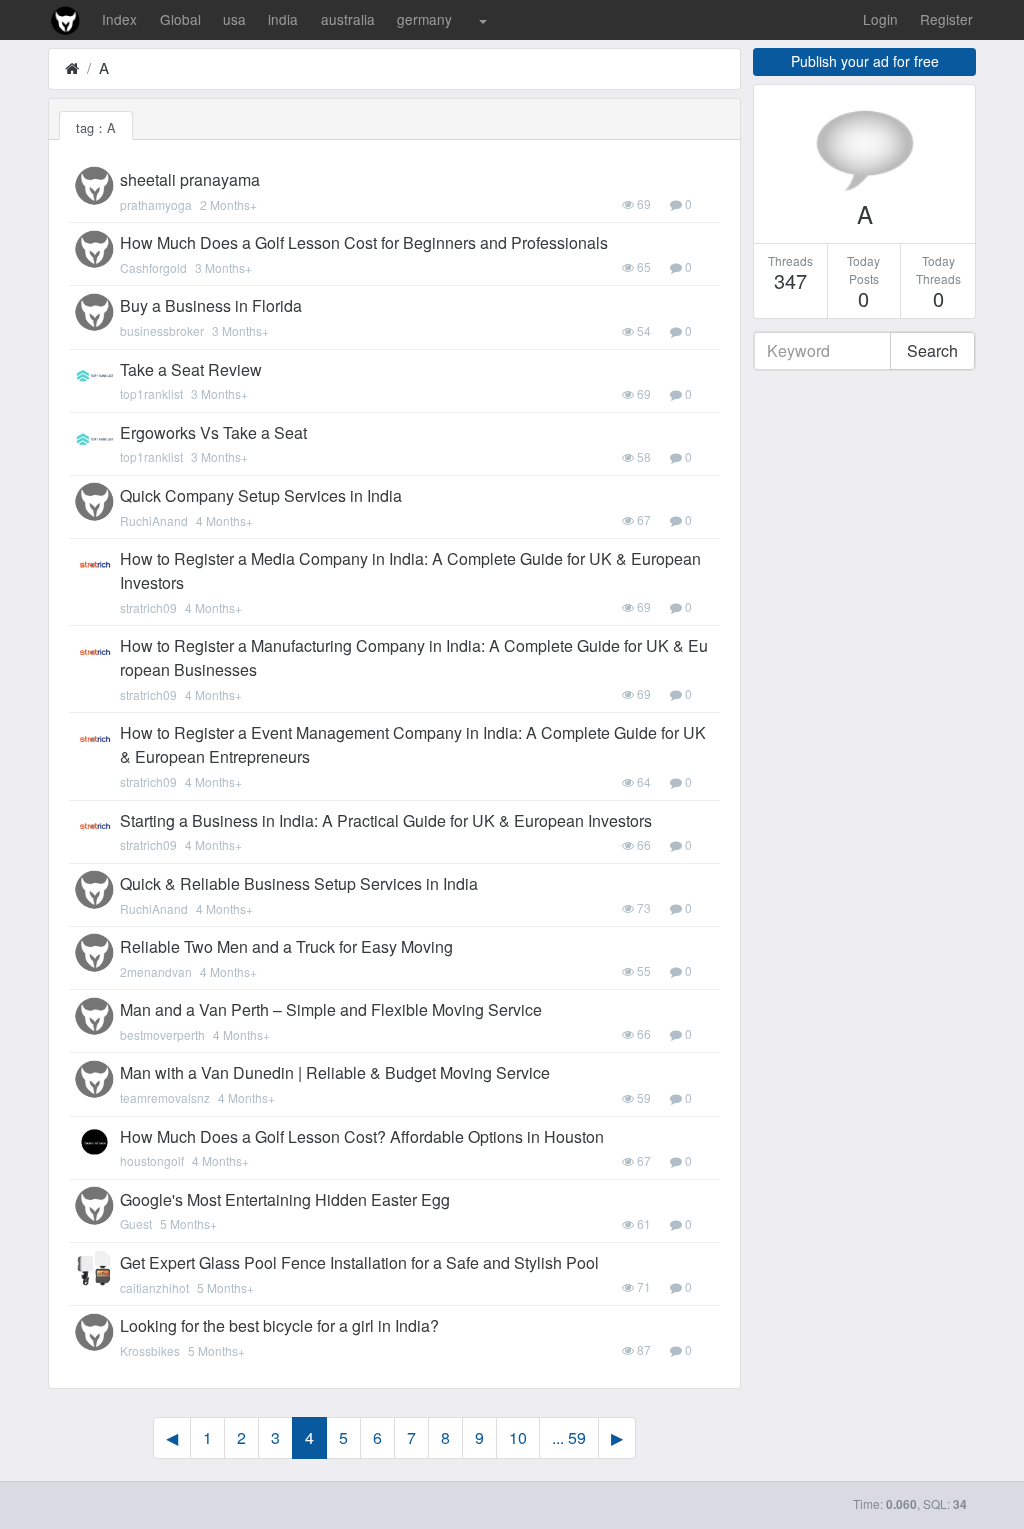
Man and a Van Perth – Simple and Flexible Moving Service (331, 1009)
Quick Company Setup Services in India (261, 495)
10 (518, 1437)
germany (424, 19)
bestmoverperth (162, 1034)
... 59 (569, 1437)
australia (348, 19)
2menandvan (156, 971)
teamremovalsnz (165, 1097)
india (283, 19)
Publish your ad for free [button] (865, 61)
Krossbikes (150, 1350)
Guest (136, 1223)
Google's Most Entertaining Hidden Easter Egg (285, 1199)
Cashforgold (153, 267)
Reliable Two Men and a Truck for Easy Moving (286, 946)
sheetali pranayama (190, 179)
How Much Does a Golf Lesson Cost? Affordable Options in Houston (362, 1136)
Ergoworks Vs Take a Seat (213, 432)
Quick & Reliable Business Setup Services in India (299, 883)
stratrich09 (148, 607)
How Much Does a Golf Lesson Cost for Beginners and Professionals (364, 242)
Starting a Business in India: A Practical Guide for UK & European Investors (386, 820)
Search (932, 350)
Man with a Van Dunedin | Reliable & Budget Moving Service (335, 1072)
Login (880, 19)
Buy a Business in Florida (211, 305)
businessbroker (162, 330)
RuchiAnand (154, 520)
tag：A (96, 127)
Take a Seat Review (191, 369)
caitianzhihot (154, 1287)
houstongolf (152, 1160)
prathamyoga (156, 204)
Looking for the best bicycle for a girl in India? (279, 1325)
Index (119, 19)
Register (946, 19)
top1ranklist (151, 393)
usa (234, 19)
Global (180, 19)
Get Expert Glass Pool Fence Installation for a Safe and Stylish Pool (359, 1262)
